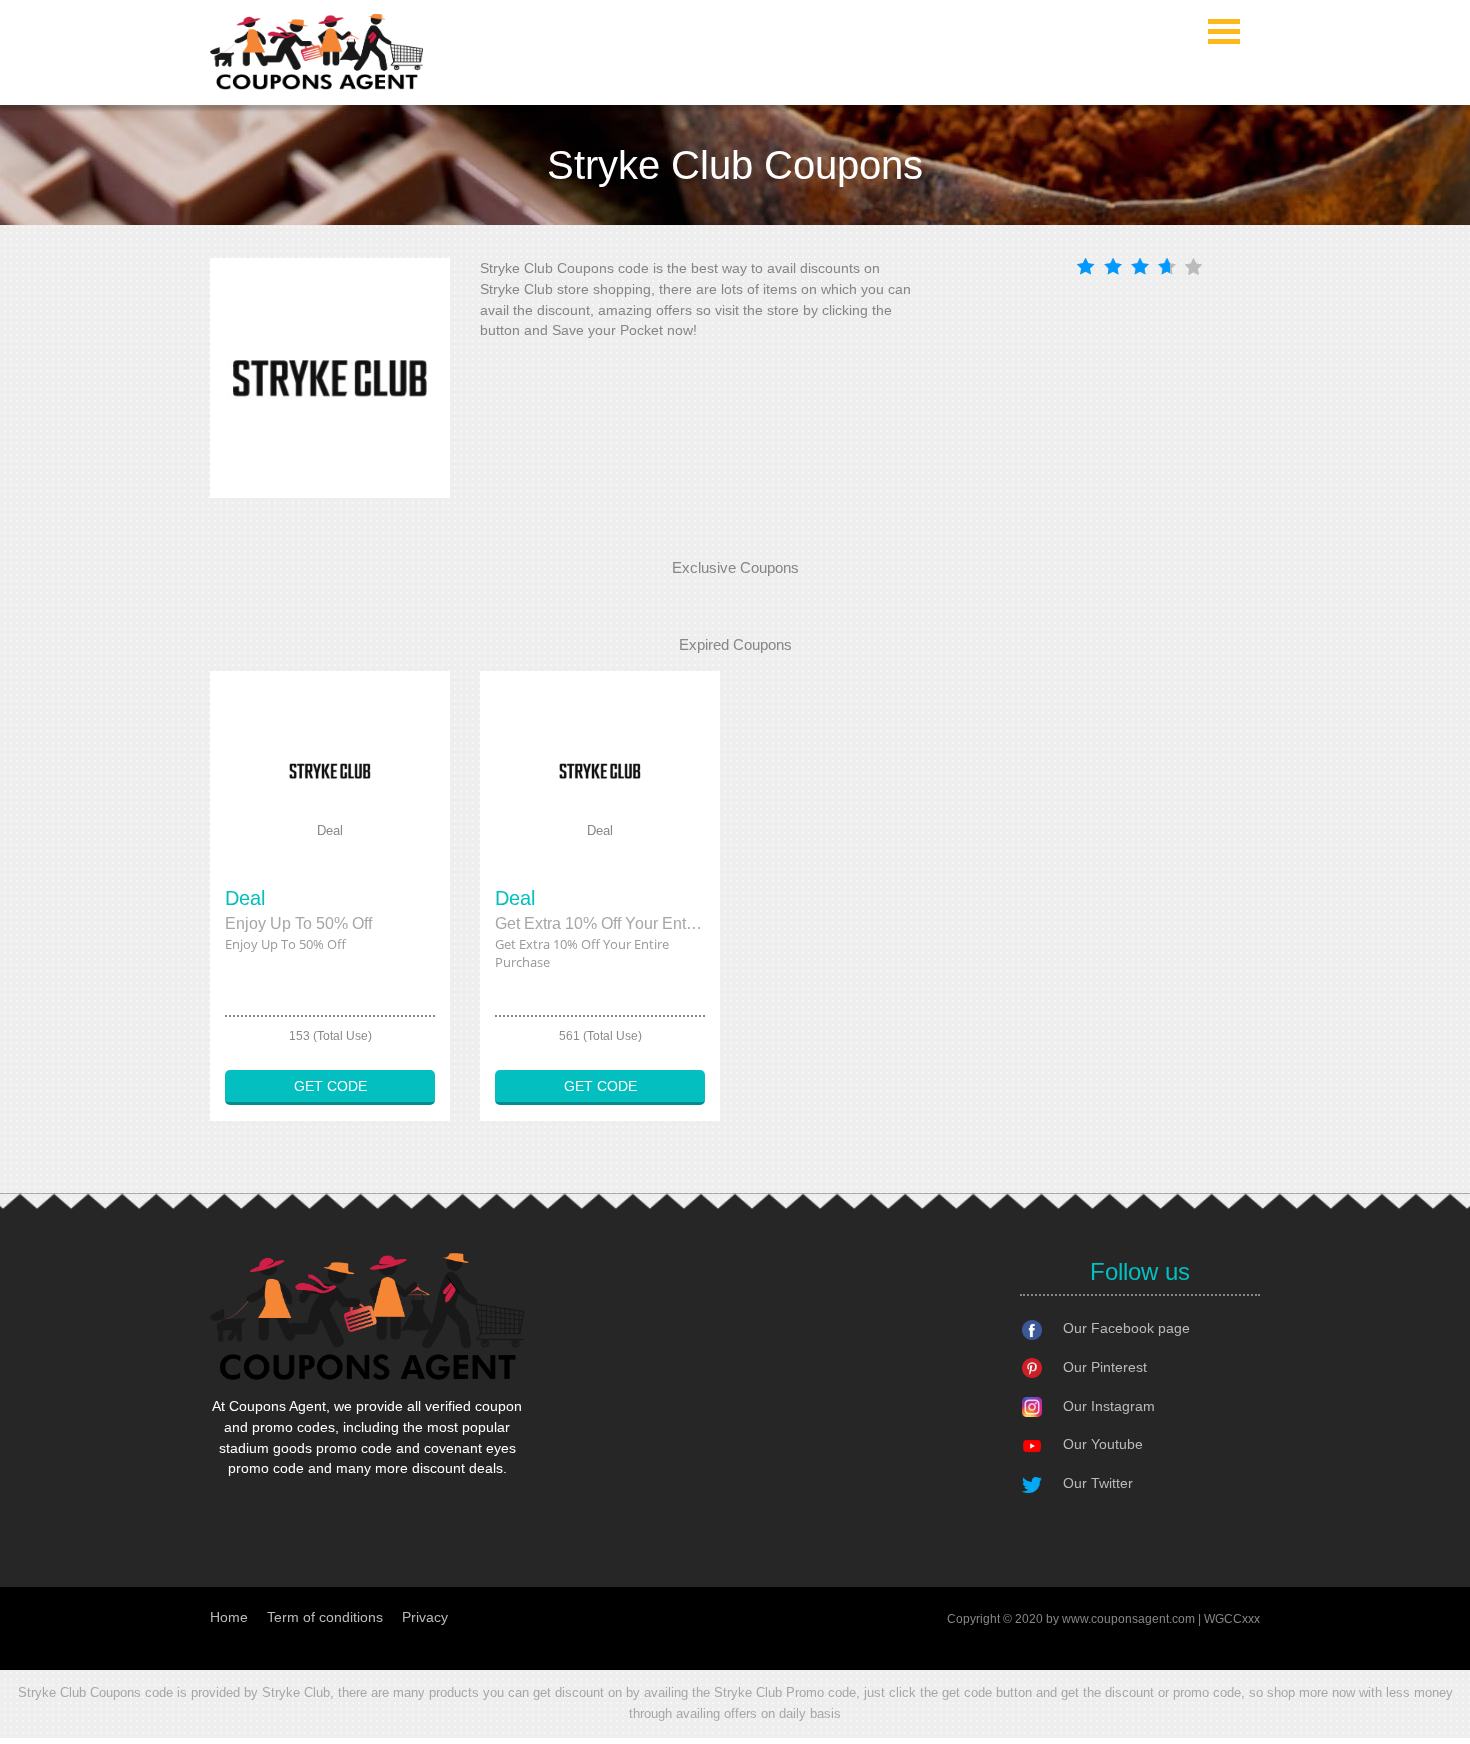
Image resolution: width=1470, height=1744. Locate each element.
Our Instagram (1109, 1406)
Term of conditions (325, 1617)
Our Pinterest (1105, 1367)
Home (229, 1617)
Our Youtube (1103, 1444)
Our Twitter (1098, 1483)
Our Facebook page (1126, 1328)
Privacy (425, 1617)
